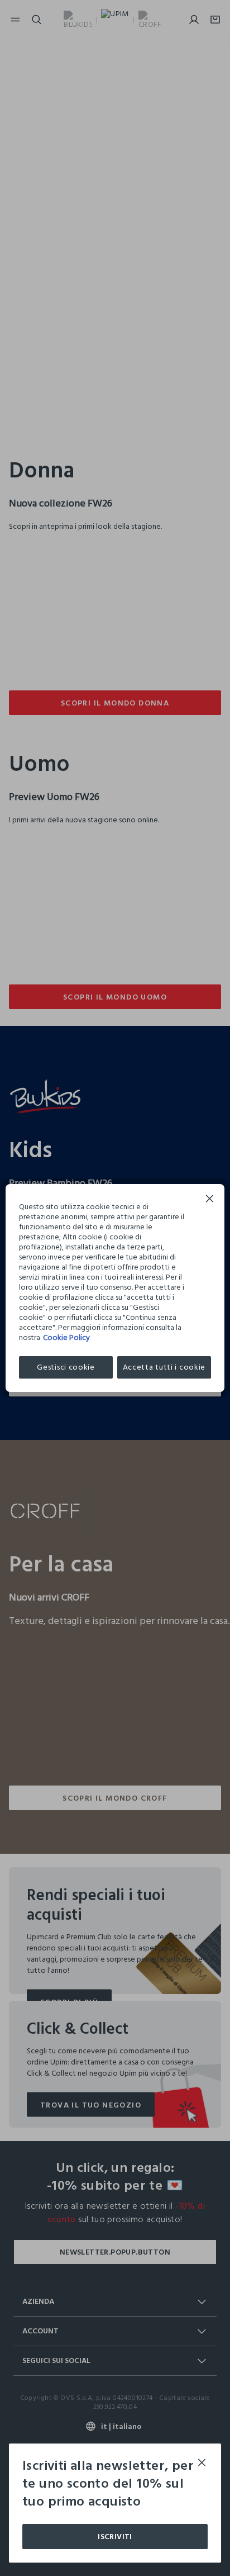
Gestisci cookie (66, 1367)
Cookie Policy (66, 1337)
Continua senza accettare (210, 1200)
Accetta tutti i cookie (164, 1367)
